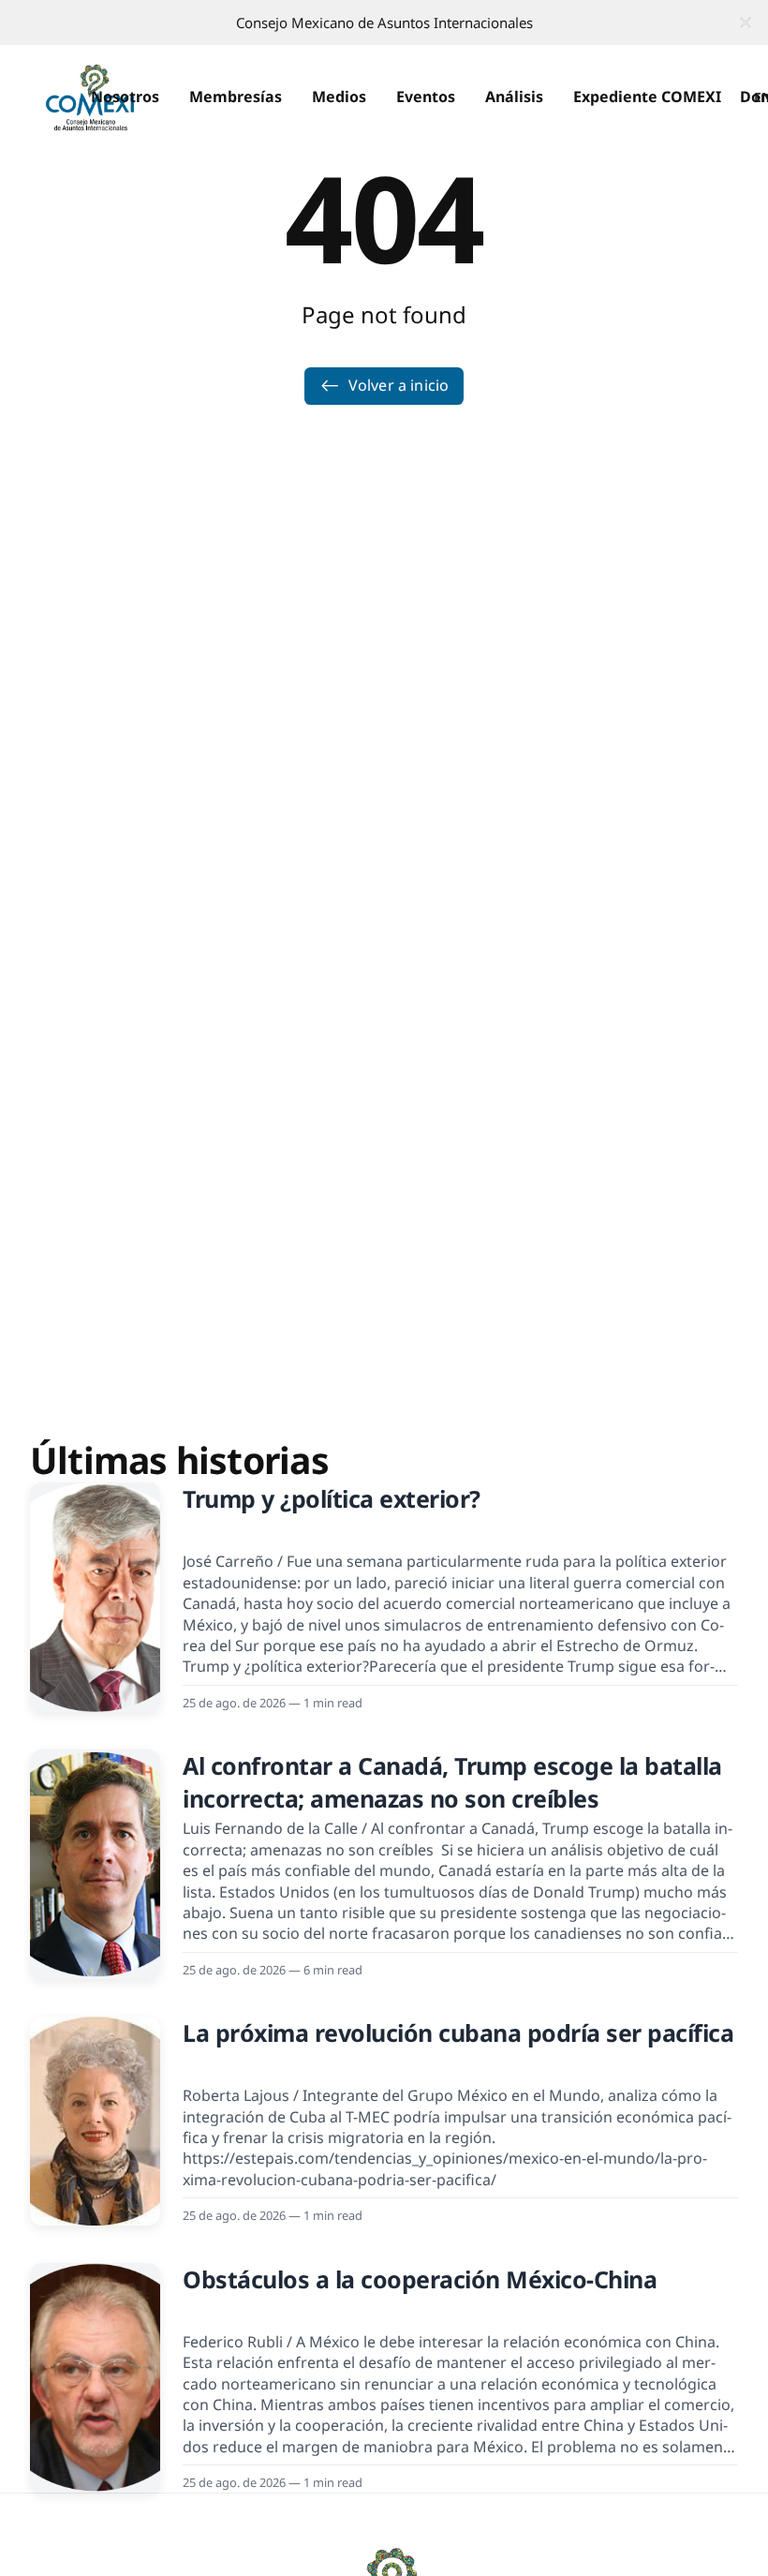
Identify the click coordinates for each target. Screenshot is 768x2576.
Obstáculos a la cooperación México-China (420, 2279)
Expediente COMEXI (647, 97)
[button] (125, 97)
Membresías (236, 97)
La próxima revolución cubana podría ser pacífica (458, 2033)
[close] (746, 22)
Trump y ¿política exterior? (332, 1498)
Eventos (426, 97)
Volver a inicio (399, 385)
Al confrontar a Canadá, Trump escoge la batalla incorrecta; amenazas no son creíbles (452, 1782)
